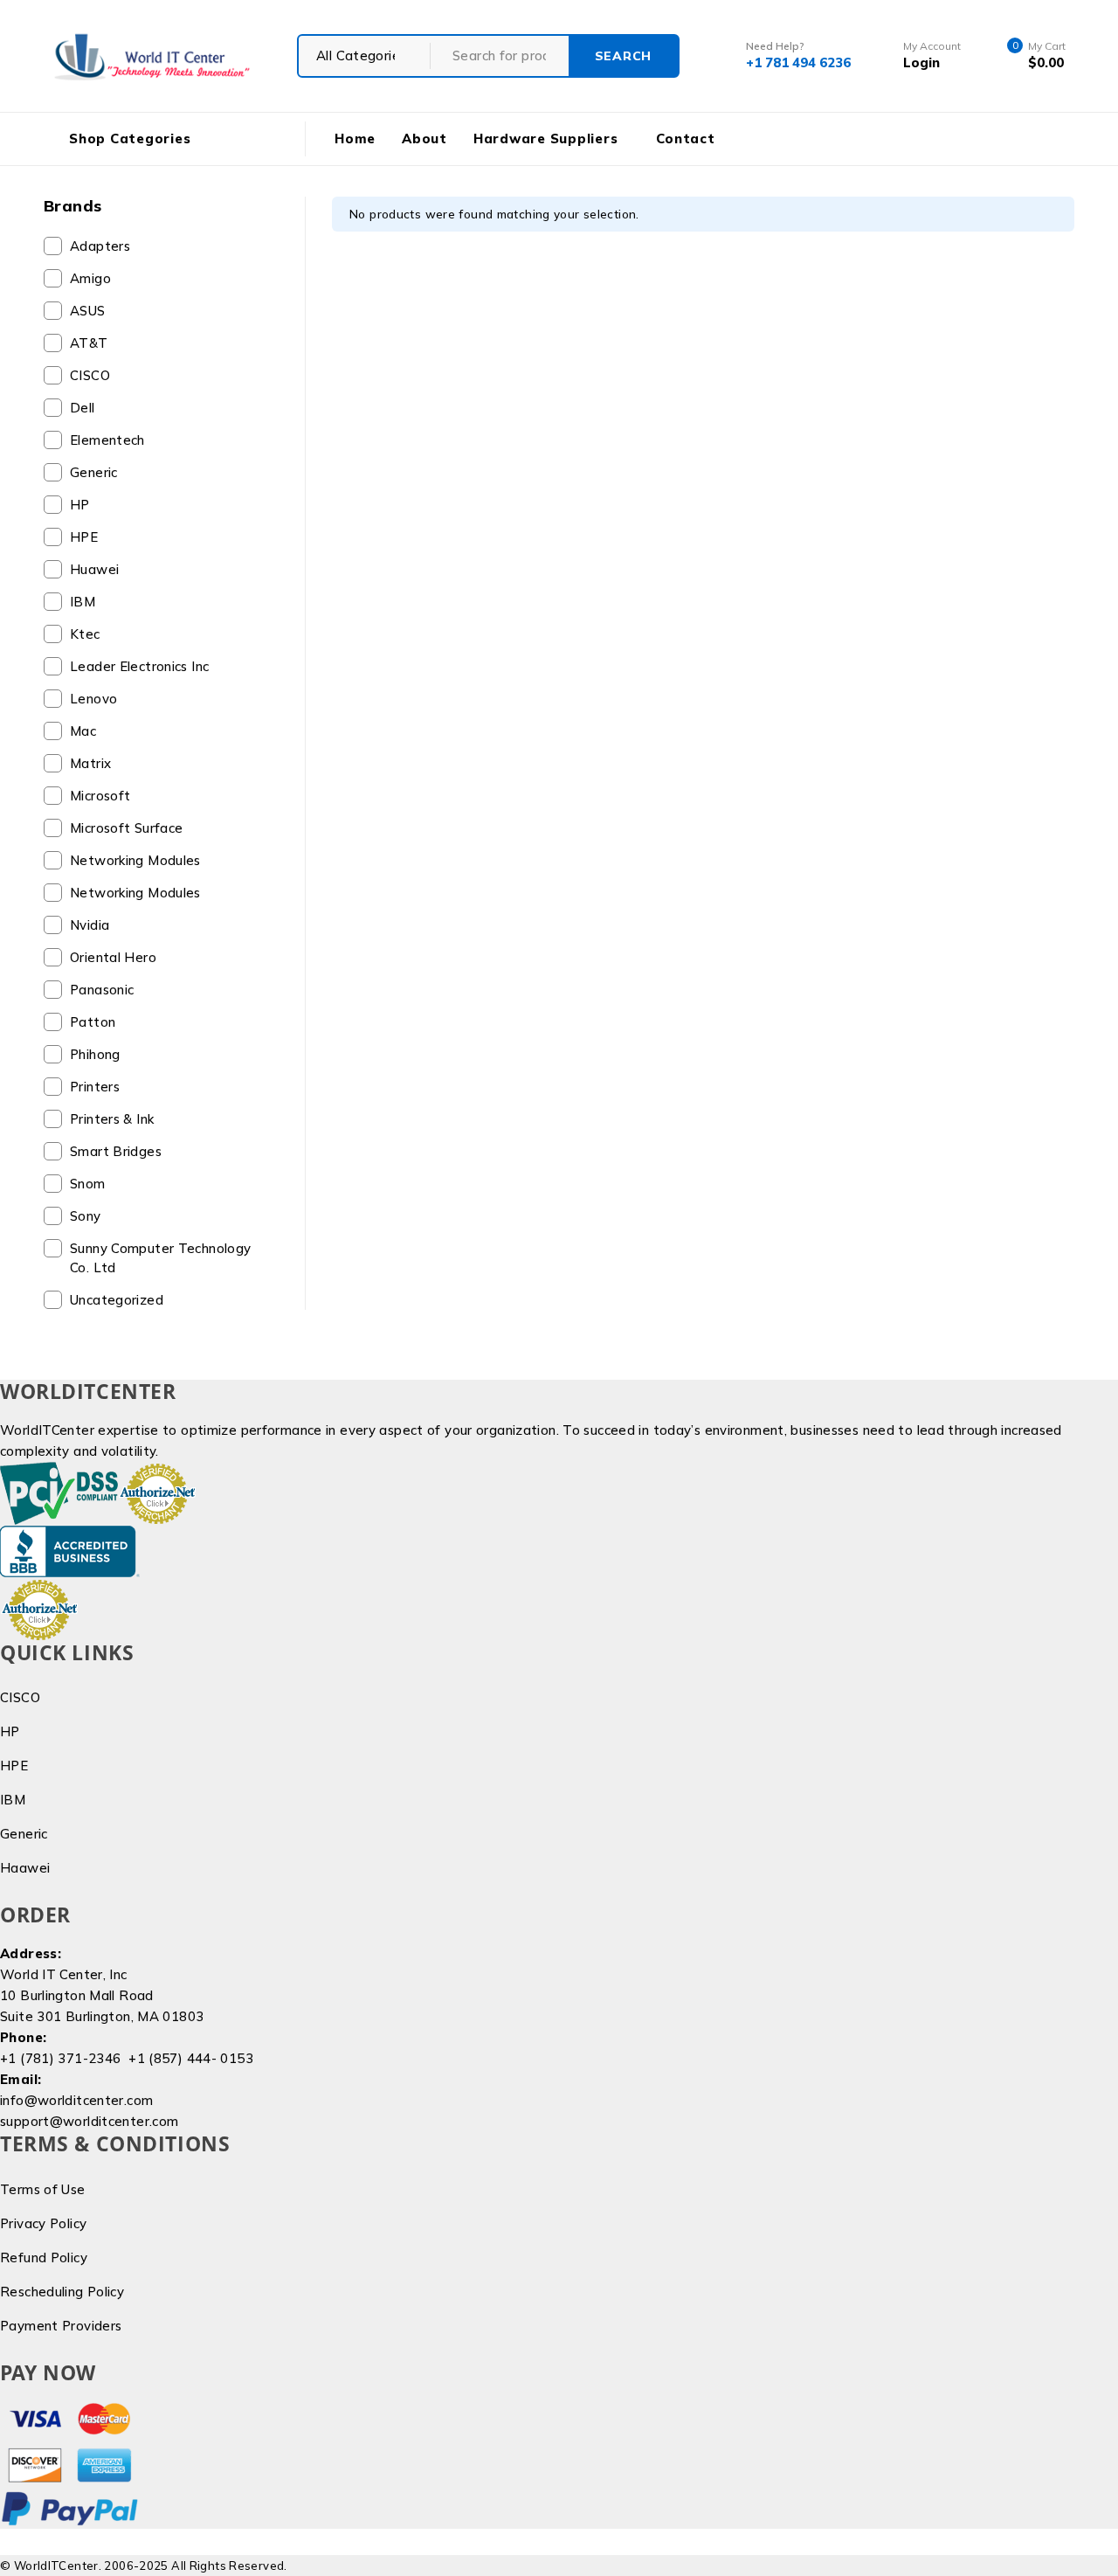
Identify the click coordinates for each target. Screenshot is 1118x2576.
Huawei (94, 569)
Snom (88, 1184)
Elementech (107, 440)
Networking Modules (135, 860)
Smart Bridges (116, 1151)
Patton (93, 1022)
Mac (83, 731)
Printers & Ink (112, 1119)
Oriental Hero (113, 957)
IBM (83, 602)
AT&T (89, 343)
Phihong (95, 1054)
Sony (86, 1216)
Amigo (90, 278)
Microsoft (100, 796)
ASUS (88, 311)
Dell (83, 408)
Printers (95, 1087)
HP (80, 505)
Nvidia (90, 925)
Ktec (85, 634)
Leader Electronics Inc (139, 666)
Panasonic (102, 990)
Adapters (100, 246)
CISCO (90, 375)
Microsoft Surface (126, 828)
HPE (84, 537)
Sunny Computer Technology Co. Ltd (160, 1258)
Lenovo (93, 699)
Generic (94, 472)
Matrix (90, 763)
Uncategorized (117, 1300)
